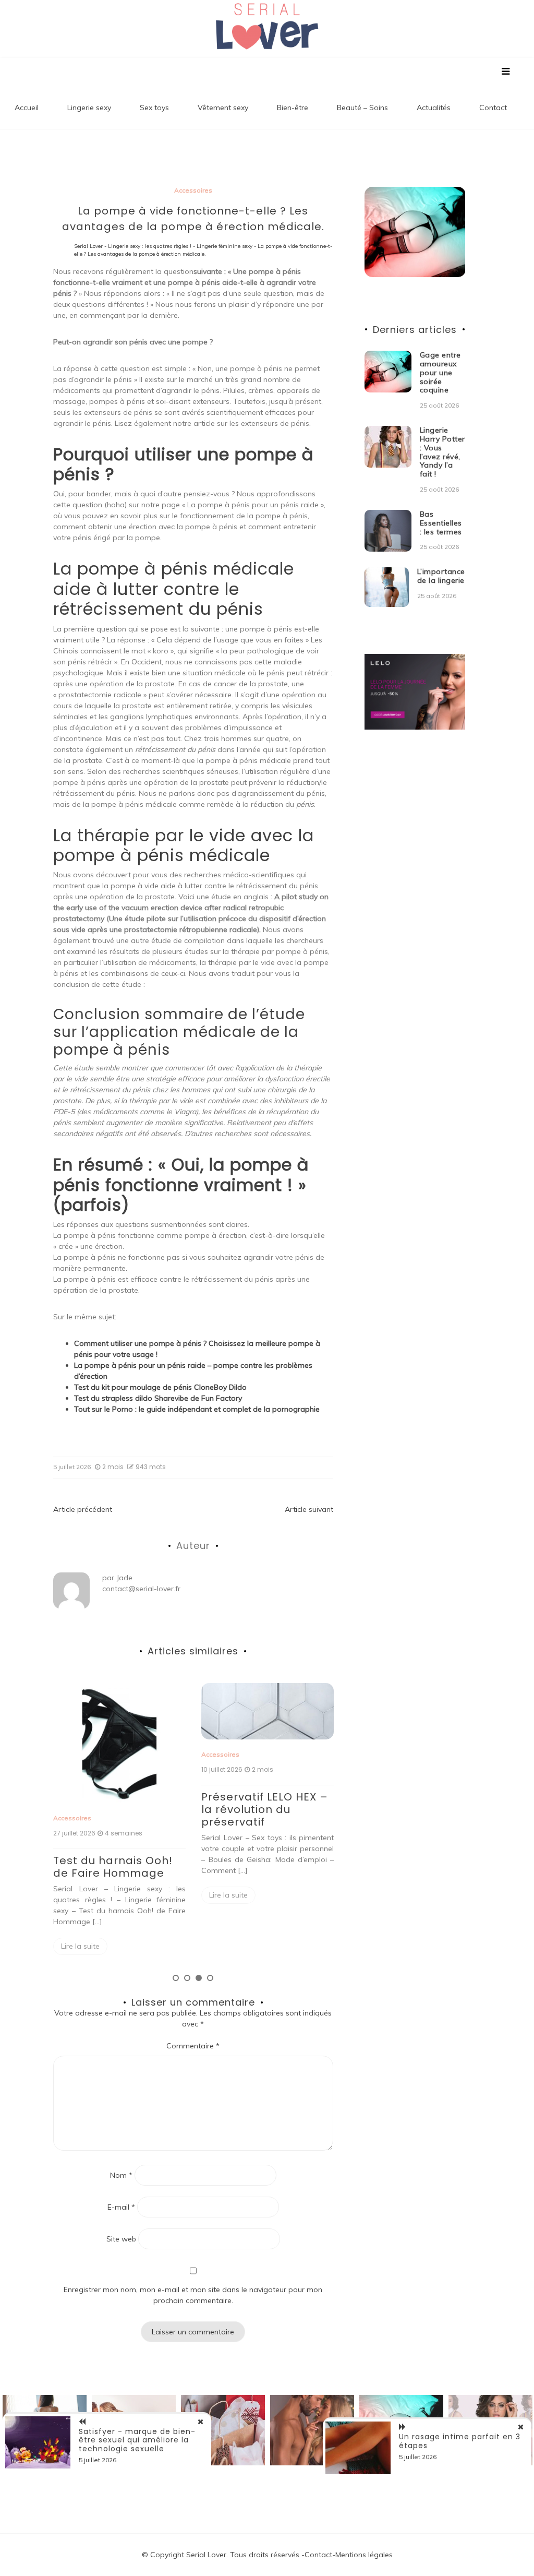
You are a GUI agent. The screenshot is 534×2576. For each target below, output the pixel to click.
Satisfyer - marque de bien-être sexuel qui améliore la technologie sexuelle (137, 2440)
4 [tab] (210, 1978)
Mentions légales (364, 2555)
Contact (493, 108)
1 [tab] (176, 1978)
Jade (124, 1578)
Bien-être (293, 108)
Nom (121, 2175)
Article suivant (309, 1509)
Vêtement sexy (223, 108)
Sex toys (154, 108)
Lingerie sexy (89, 108)
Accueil (27, 108)
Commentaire (193, 2046)
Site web (121, 2239)
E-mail (121, 2207)
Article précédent (83, 1509)
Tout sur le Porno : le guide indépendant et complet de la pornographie (197, 1409)
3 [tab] (199, 1978)
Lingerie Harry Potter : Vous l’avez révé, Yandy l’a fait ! (442, 452)
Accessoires (193, 190)
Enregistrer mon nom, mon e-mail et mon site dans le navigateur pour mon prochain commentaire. (193, 2295)
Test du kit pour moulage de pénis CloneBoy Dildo (160, 1387)
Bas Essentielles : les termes (441, 523)
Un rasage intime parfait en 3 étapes (460, 2441)
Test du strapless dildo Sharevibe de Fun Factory (158, 1398)
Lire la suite (80, 1895)
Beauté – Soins (362, 108)
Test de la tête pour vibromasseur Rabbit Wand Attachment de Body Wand (264, 1759)
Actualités (434, 108)
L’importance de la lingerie (441, 576)
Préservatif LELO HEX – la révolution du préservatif (117, 1809)
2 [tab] (187, 1978)
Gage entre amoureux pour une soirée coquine (440, 372)
